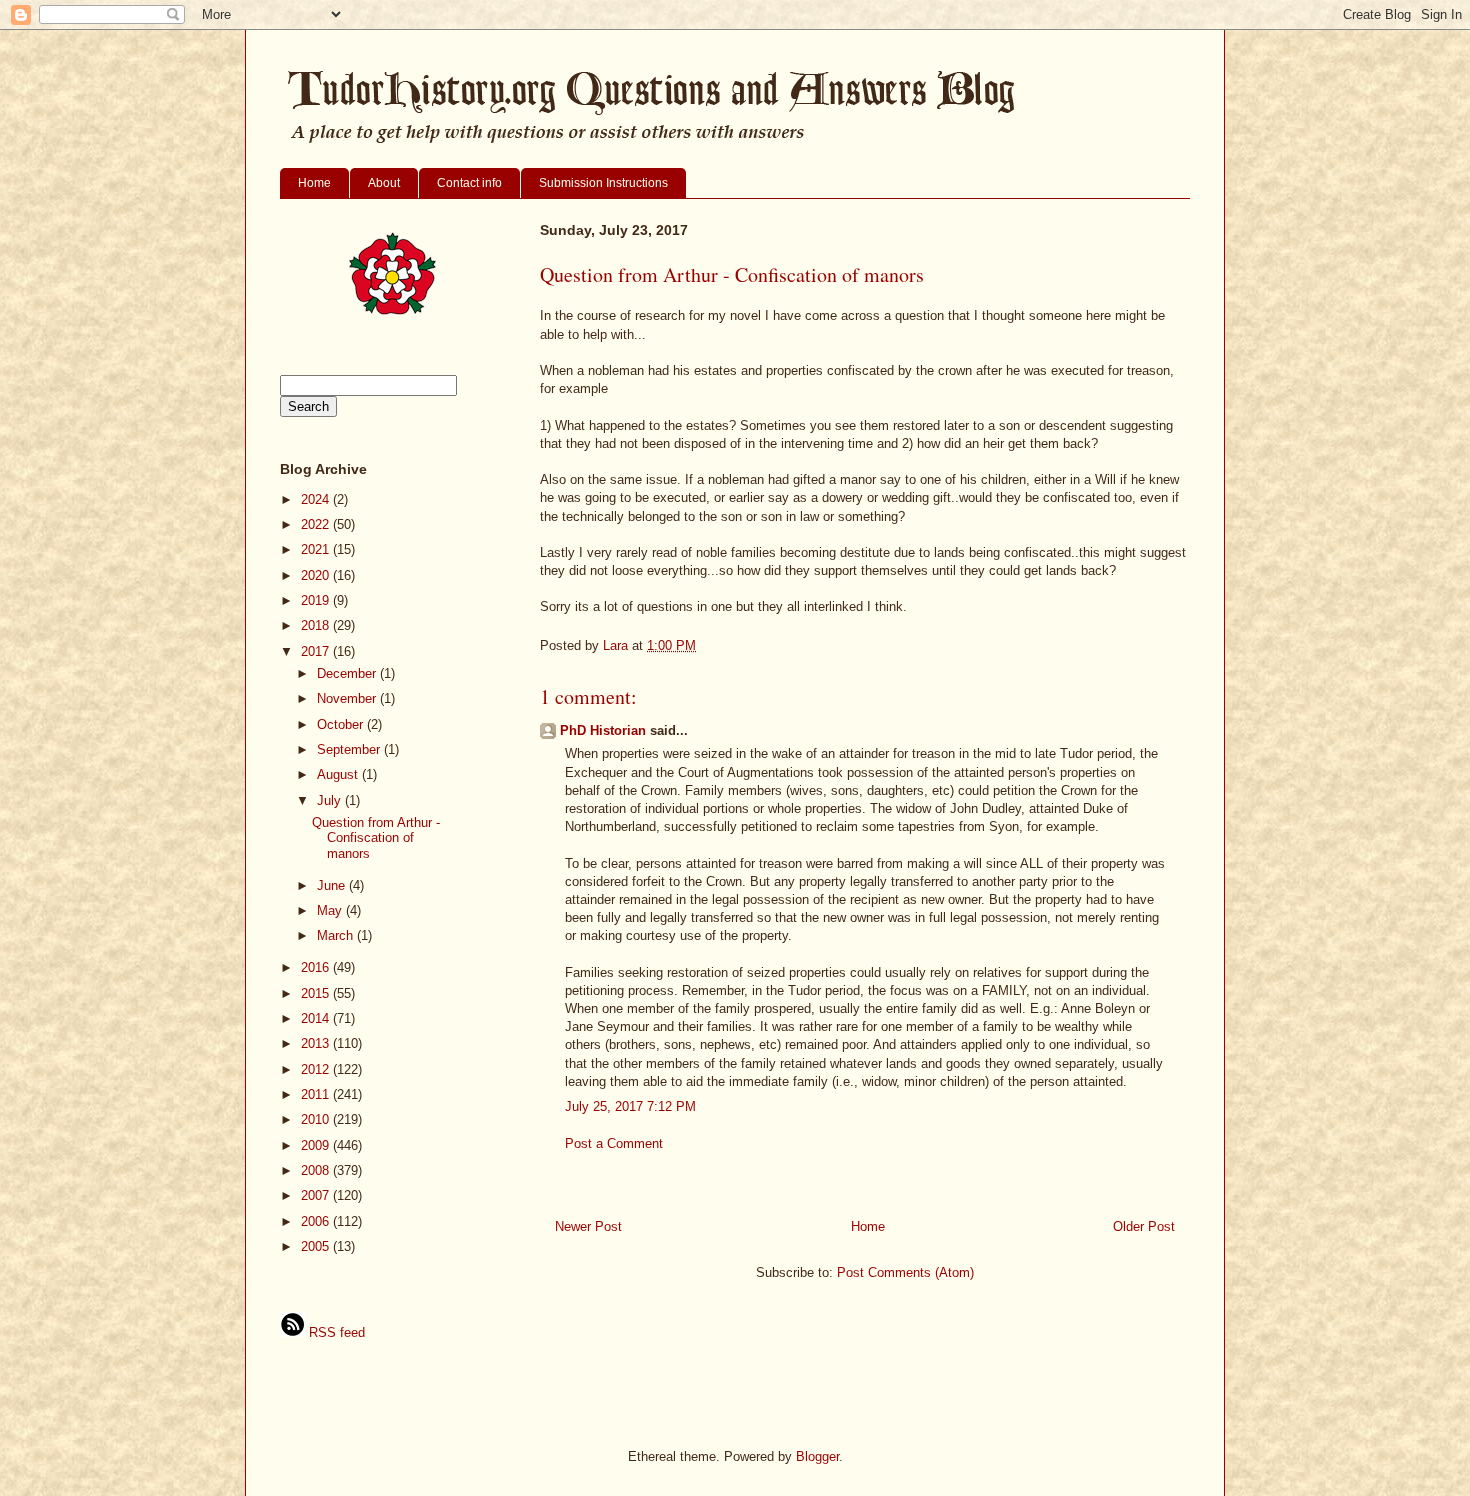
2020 (317, 575)
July (331, 800)
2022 (317, 524)
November (348, 698)
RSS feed (335, 1332)
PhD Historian (603, 730)
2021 (317, 549)
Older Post (1144, 1226)
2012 (317, 1069)
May (331, 910)
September (350, 749)
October (342, 724)
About (384, 183)
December (348, 673)
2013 (317, 1043)
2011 (317, 1094)
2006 (317, 1221)
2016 (317, 967)
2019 (317, 600)
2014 (317, 1018)
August (339, 774)
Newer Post (588, 1226)
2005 (317, 1246)
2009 (317, 1145)
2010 (317, 1119)
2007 (317, 1195)
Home (314, 183)
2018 (317, 625)
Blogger (817, 1456)
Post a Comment (614, 1143)
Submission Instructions (603, 183)
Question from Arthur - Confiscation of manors (376, 838)
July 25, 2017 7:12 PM (630, 1106)
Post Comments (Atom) (905, 1272)
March (337, 935)
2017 (317, 651)
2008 (317, 1170)
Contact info (469, 183)
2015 (317, 993)
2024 (317, 499)
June (333, 885)
